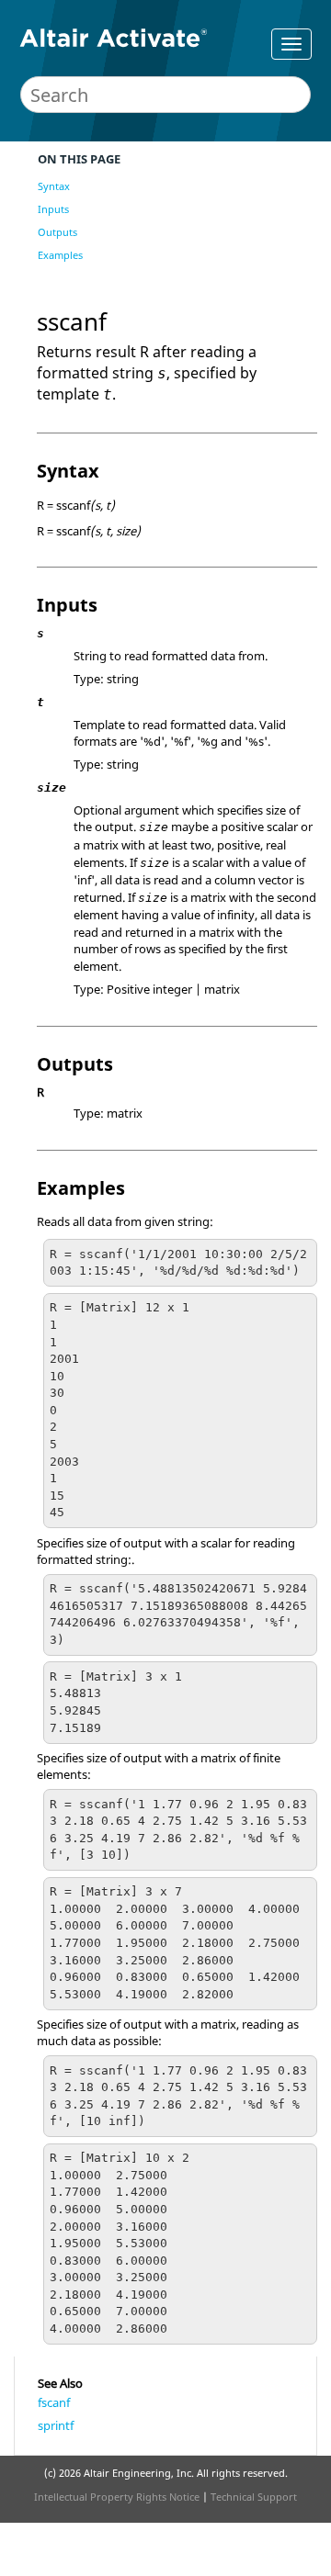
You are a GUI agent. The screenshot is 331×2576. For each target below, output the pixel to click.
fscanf (54, 2402)
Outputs (57, 232)
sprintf (56, 2425)
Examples (60, 255)
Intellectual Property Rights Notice (117, 2497)
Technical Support (254, 2497)
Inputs (53, 209)
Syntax (54, 186)
